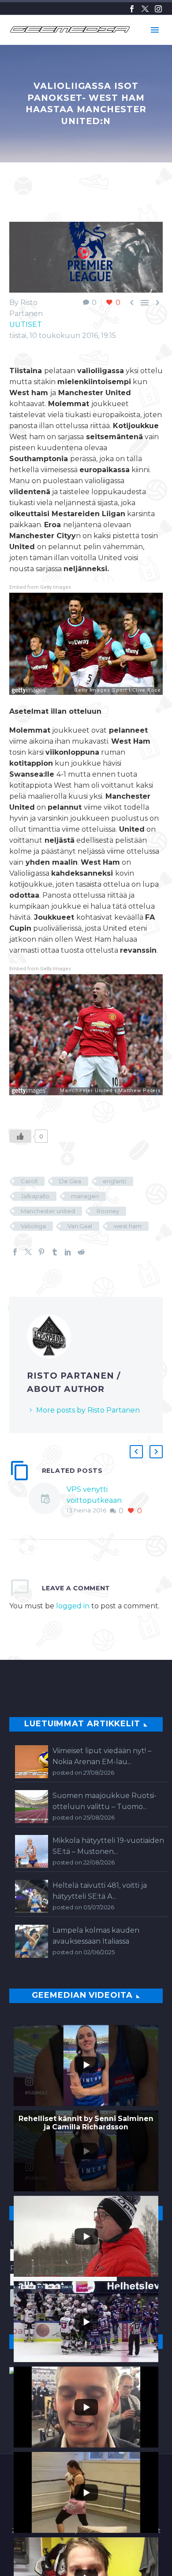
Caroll (29, 1181)
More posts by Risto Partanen (88, 1410)
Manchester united (48, 1211)
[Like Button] (20, 1136)
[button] (136, 1452)
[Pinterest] (41, 1252)
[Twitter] (145, 9)
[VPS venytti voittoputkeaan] (48, 1500)
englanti (114, 1181)
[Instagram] (158, 9)
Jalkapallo (35, 1196)
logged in (73, 1606)
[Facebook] (132, 9)
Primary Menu (155, 30)
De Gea (70, 1181)
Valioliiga (33, 1226)
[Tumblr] (55, 1252)
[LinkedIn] (68, 1252)
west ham (128, 1226)
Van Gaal (80, 1226)
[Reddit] (81, 1252)
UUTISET (26, 325)
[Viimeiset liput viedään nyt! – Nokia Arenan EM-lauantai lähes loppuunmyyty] (32, 1762)
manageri (85, 1196)
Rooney (108, 1211)
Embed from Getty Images (40, 587)
